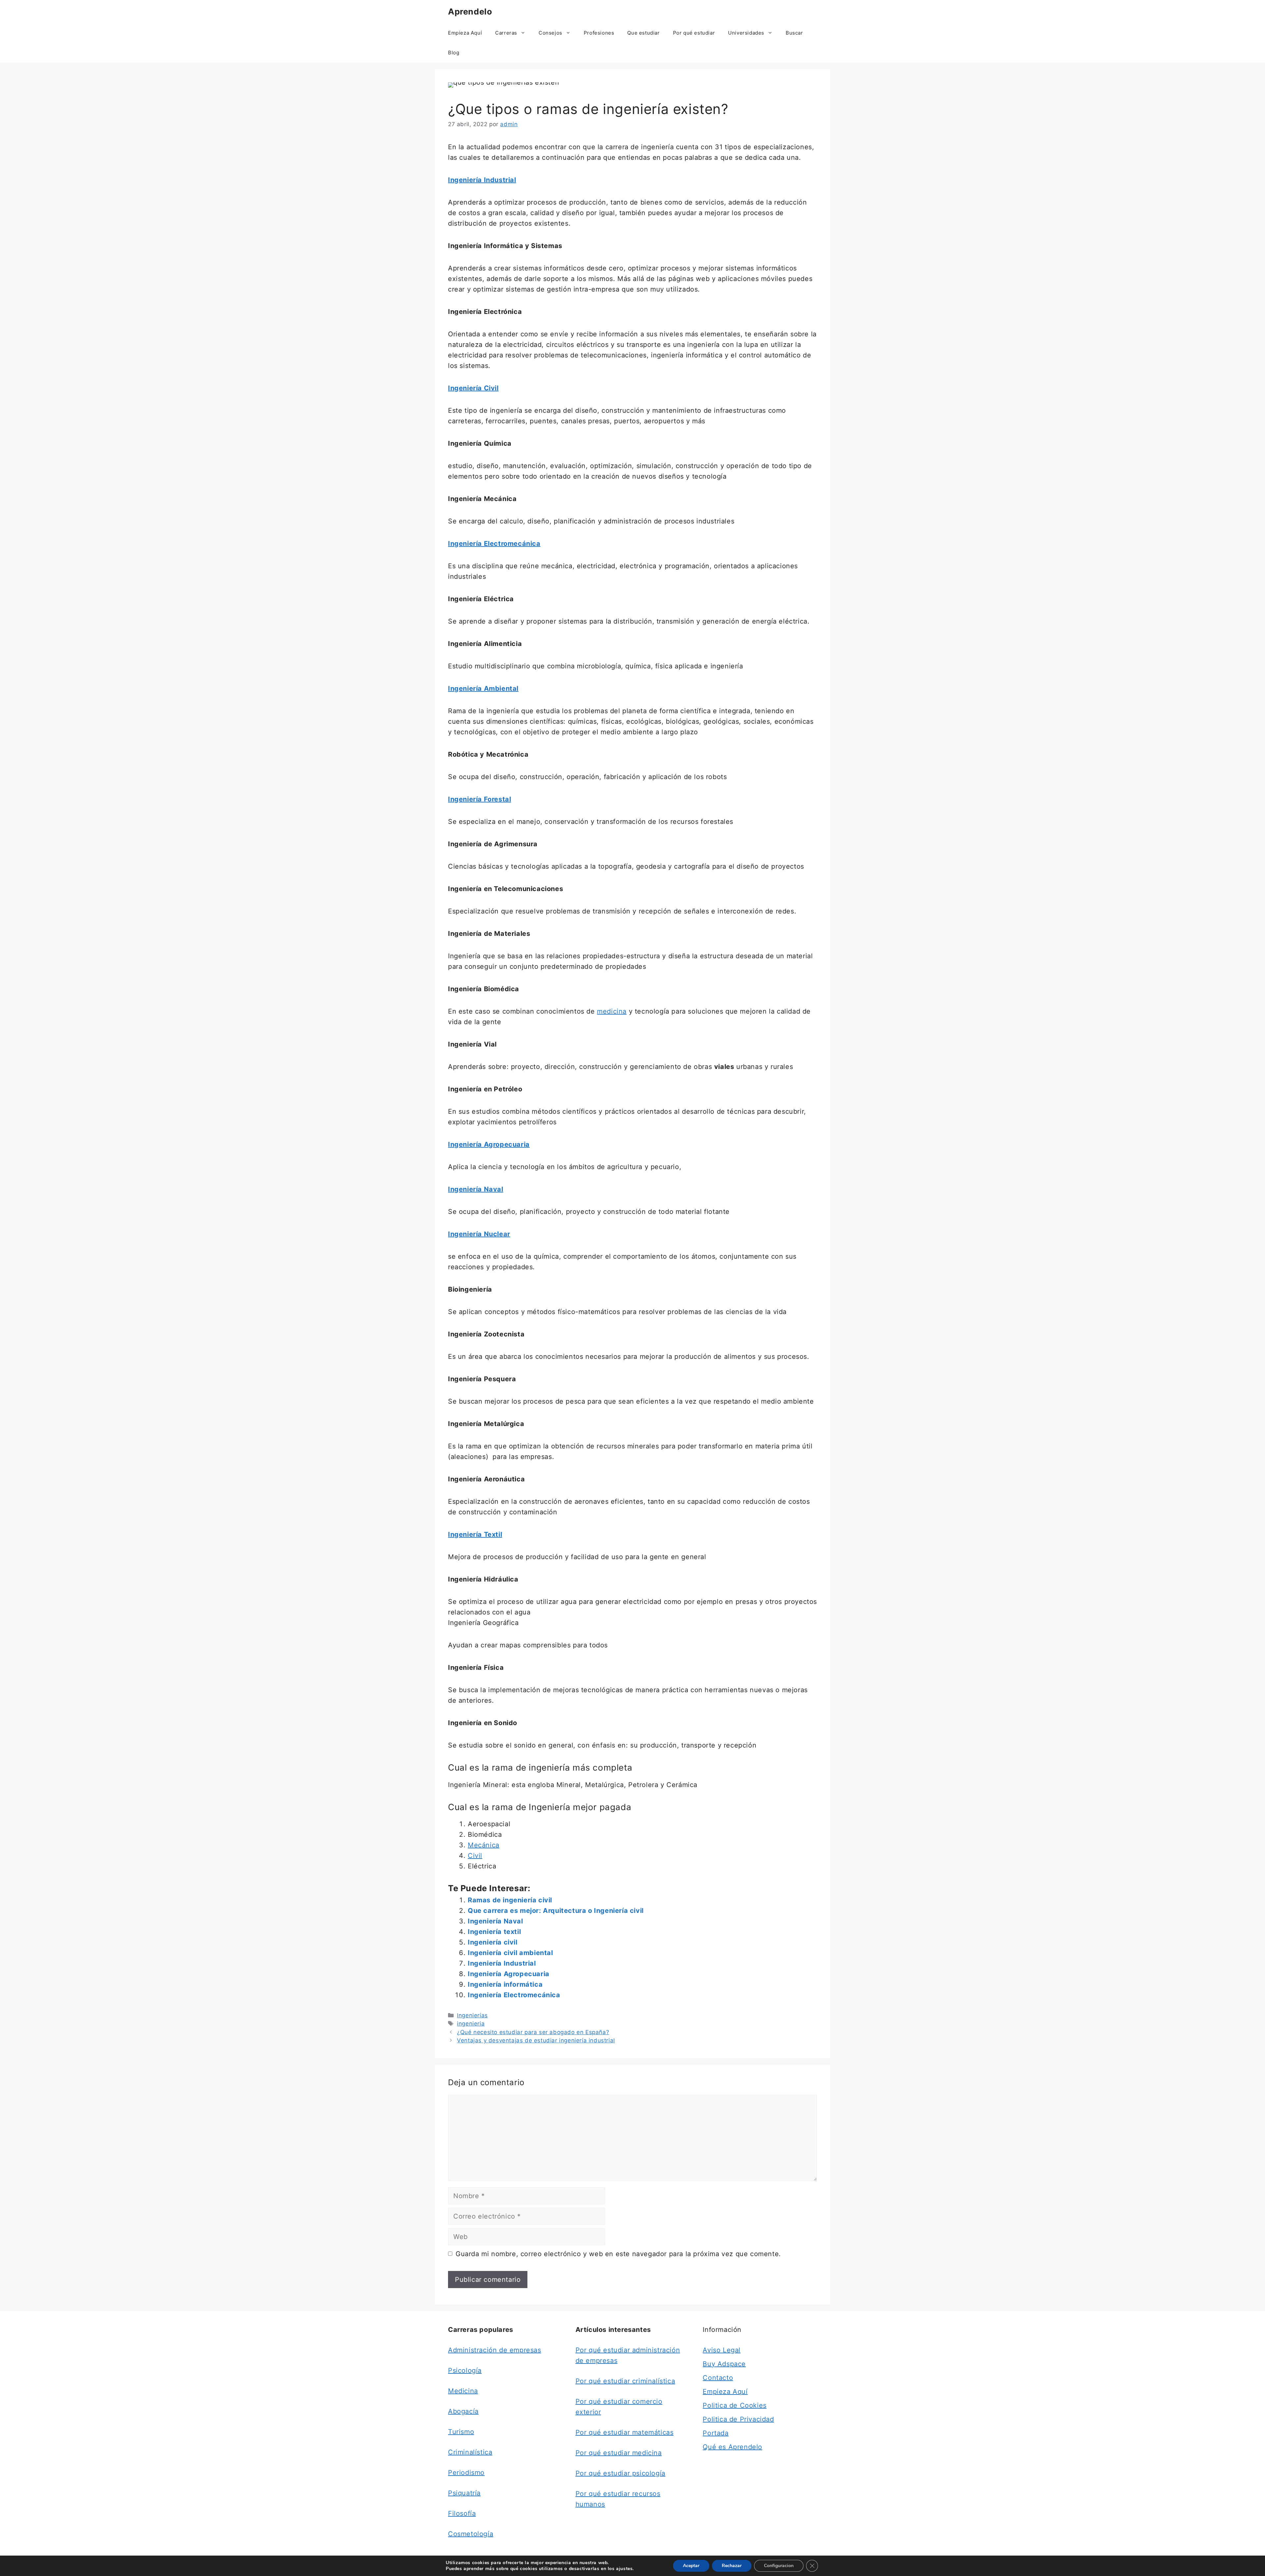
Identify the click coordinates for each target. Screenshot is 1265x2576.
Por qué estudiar (694, 33)
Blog (454, 53)
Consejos (550, 33)
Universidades (746, 33)
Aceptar (691, 2566)
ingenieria (471, 2024)
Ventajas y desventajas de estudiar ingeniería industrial (536, 2040)
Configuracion (779, 2566)
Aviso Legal (722, 2350)
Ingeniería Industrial (502, 1963)
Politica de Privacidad (738, 2419)
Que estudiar (643, 33)
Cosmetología (471, 2534)
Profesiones (599, 33)
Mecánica (484, 1845)
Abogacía (463, 2411)
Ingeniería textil (494, 1932)
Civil (475, 1856)
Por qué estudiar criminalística (625, 2381)
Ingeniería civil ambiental (510, 1953)
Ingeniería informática (505, 1984)
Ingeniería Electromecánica (514, 1995)
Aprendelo (470, 12)
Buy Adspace (724, 2364)
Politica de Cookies (734, 2405)
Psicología (465, 2370)
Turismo (461, 2432)
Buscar (794, 33)
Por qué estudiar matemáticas (625, 2432)
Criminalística (470, 2452)
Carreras (506, 33)
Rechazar (732, 2566)
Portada (716, 2433)
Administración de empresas (495, 2350)
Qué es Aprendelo (732, 2447)
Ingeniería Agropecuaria (509, 1974)
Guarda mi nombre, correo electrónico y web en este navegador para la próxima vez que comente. (618, 2254)
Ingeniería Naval (495, 1921)
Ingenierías (472, 2015)
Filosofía (462, 2513)
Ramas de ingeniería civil (510, 1900)
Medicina (463, 2391)
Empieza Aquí (465, 33)
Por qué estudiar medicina (619, 2453)
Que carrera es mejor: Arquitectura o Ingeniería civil (556, 1911)
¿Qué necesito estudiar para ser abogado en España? (533, 2032)
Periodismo (466, 2473)
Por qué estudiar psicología (620, 2473)
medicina (612, 1011)
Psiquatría (464, 2493)
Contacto (718, 2378)
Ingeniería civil (493, 1942)
